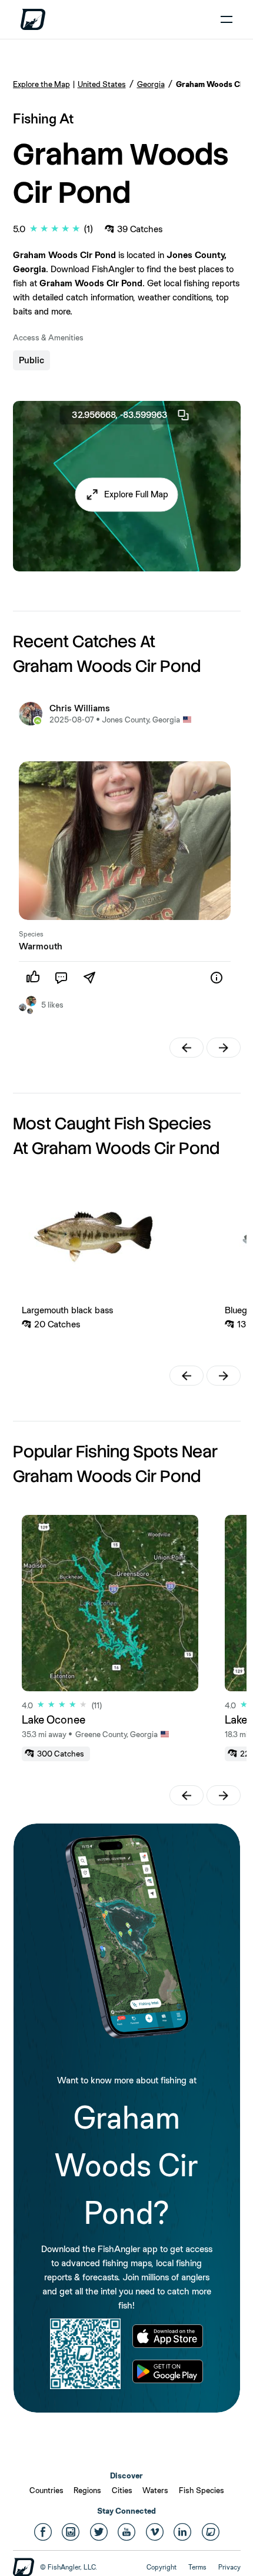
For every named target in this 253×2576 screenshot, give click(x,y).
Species (31, 934)
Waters (155, 2490)
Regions (87, 2490)
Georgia (151, 84)
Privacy (229, 2567)
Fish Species (202, 2490)
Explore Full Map (136, 494)
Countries (46, 2490)
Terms (197, 2567)
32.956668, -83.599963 (120, 415)
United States (102, 84)
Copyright (162, 2567)
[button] (127, 494)
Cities (122, 2490)
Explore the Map (41, 84)
